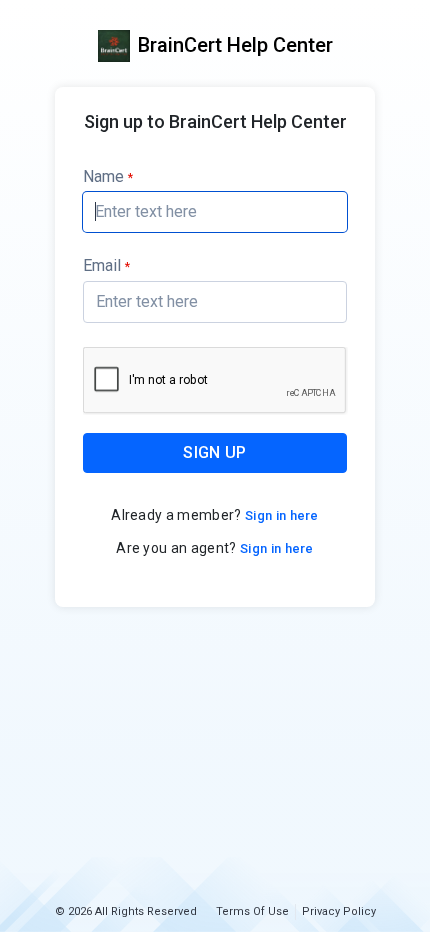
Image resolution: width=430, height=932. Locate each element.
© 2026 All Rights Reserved (126, 911)
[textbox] (215, 212)
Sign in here (280, 515)
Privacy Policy (339, 911)
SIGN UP (214, 452)
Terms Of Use (252, 911)
